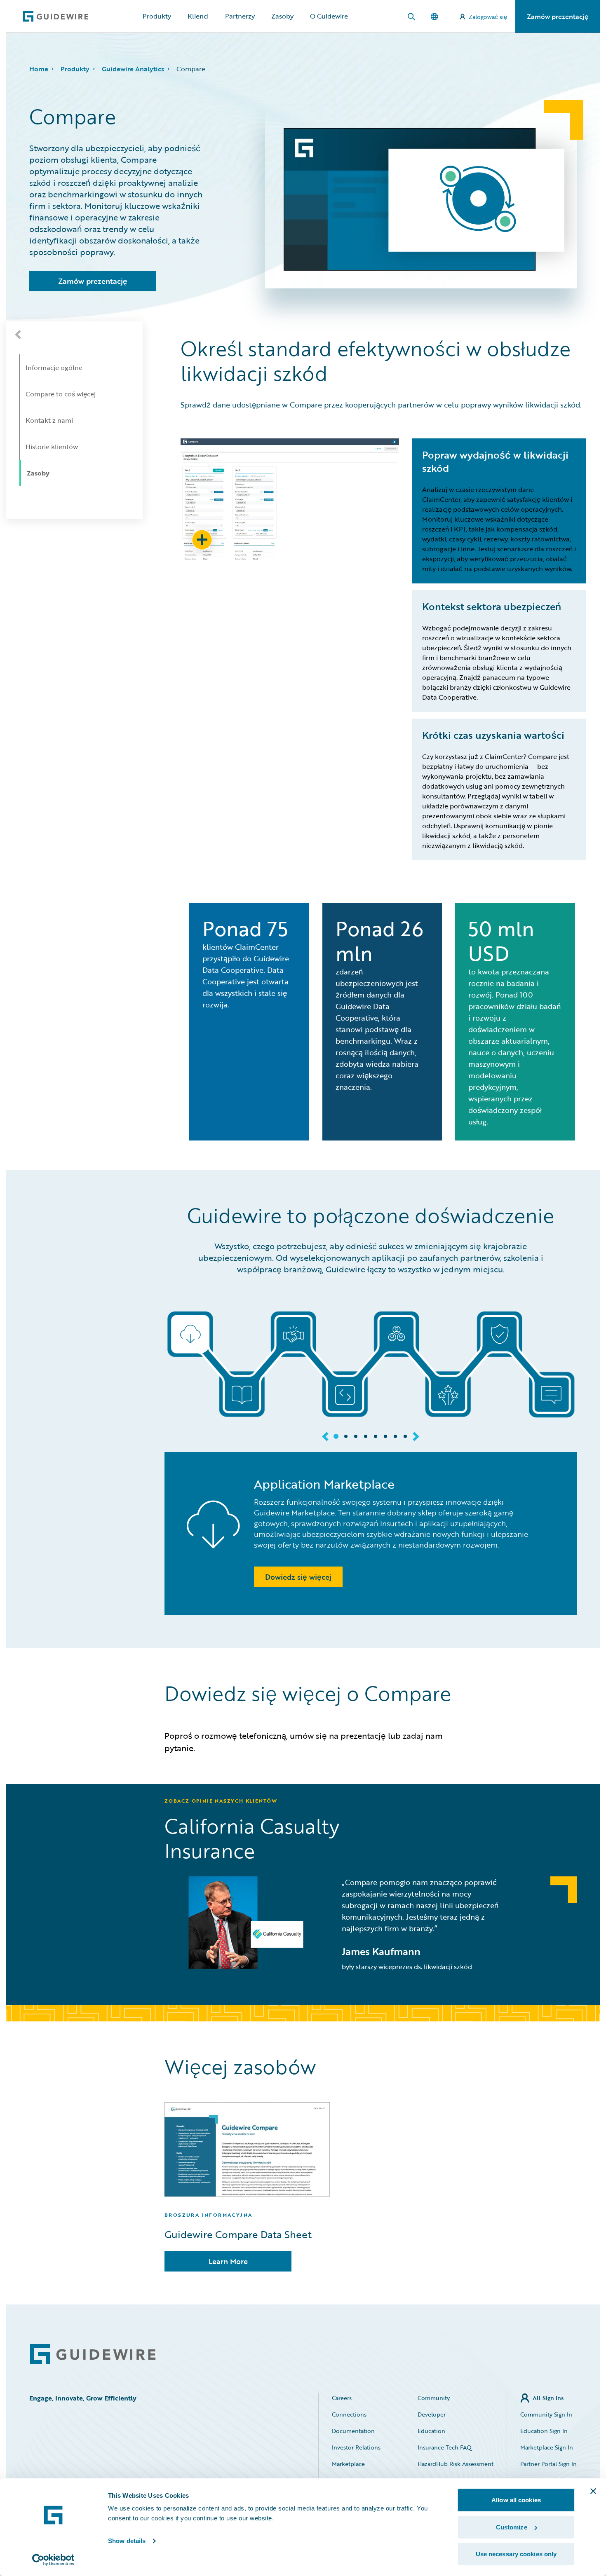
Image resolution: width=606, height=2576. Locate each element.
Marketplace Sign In (547, 2447)
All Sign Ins (548, 2398)
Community (434, 2398)
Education (431, 2431)
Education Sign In (544, 2431)
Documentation (353, 2431)
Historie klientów (52, 447)
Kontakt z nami (49, 420)
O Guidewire (329, 16)
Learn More (228, 2261)
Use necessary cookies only (516, 2554)
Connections (349, 2414)
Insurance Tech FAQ (445, 2447)
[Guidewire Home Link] (93, 2354)
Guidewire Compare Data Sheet (238, 2234)
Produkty (157, 16)
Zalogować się (488, 17)
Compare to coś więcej (61, 394)
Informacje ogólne (54, 368)
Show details (127, 2541)
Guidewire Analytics (133, 69)
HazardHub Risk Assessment (456, 2464)
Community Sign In (546, 2414)
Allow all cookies (516, 2500)
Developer (432, 2414)
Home (39, 69)
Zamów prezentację (558, 16)
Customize (512, 2527)
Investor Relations (356, 2447)
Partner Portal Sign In (548, 2464)
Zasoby (282, 16)
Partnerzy (240, 16)
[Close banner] (593, 2491)
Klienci (198, 16)
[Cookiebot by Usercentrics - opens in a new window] (53, 2560)
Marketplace (348, 2464)
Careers (342, 2398)
